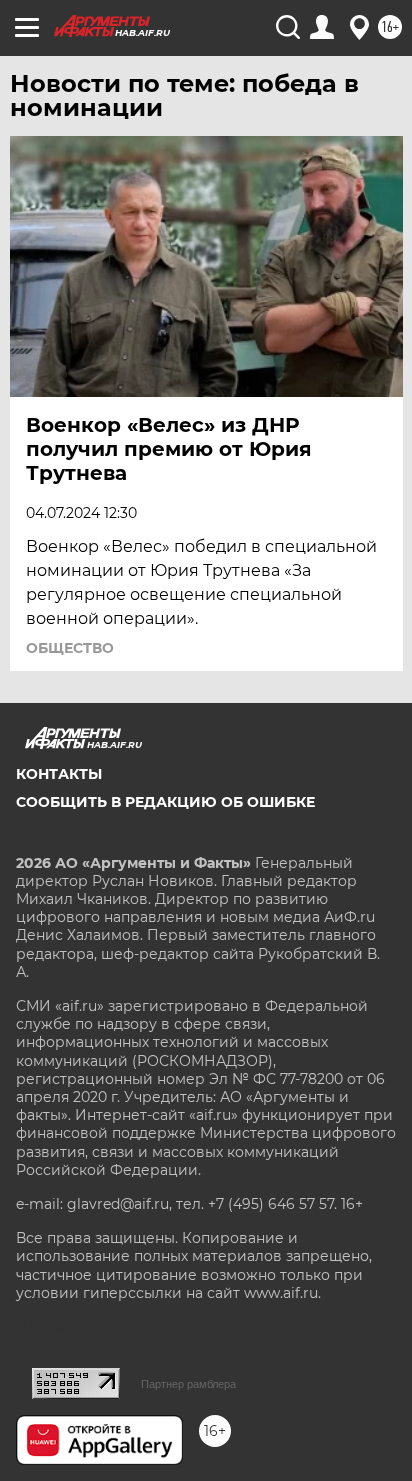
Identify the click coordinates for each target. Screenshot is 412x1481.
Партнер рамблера (188, 1384)
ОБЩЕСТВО (70, 648)
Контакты (59, 774)
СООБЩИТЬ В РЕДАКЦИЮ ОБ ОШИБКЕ (165, 802)
